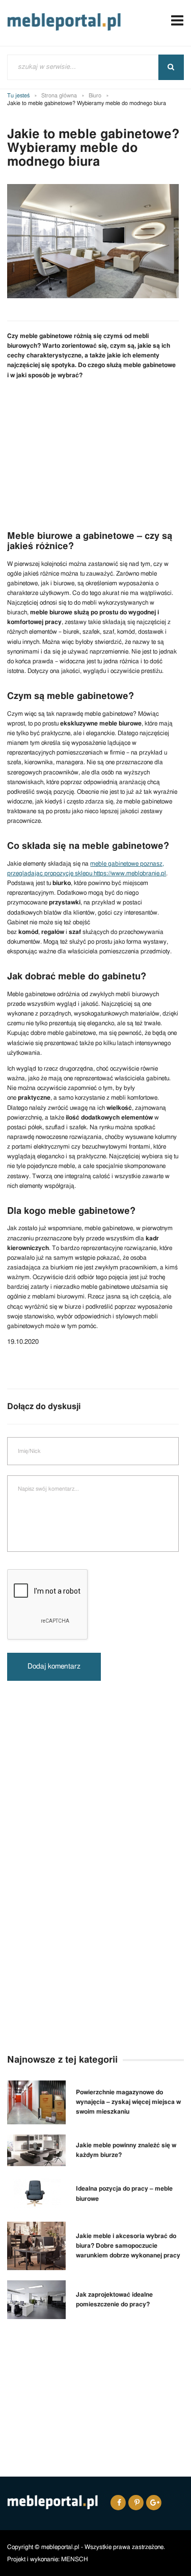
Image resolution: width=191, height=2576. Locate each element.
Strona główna (59, 96)
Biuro (95, 96)
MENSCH (75, 2559)
